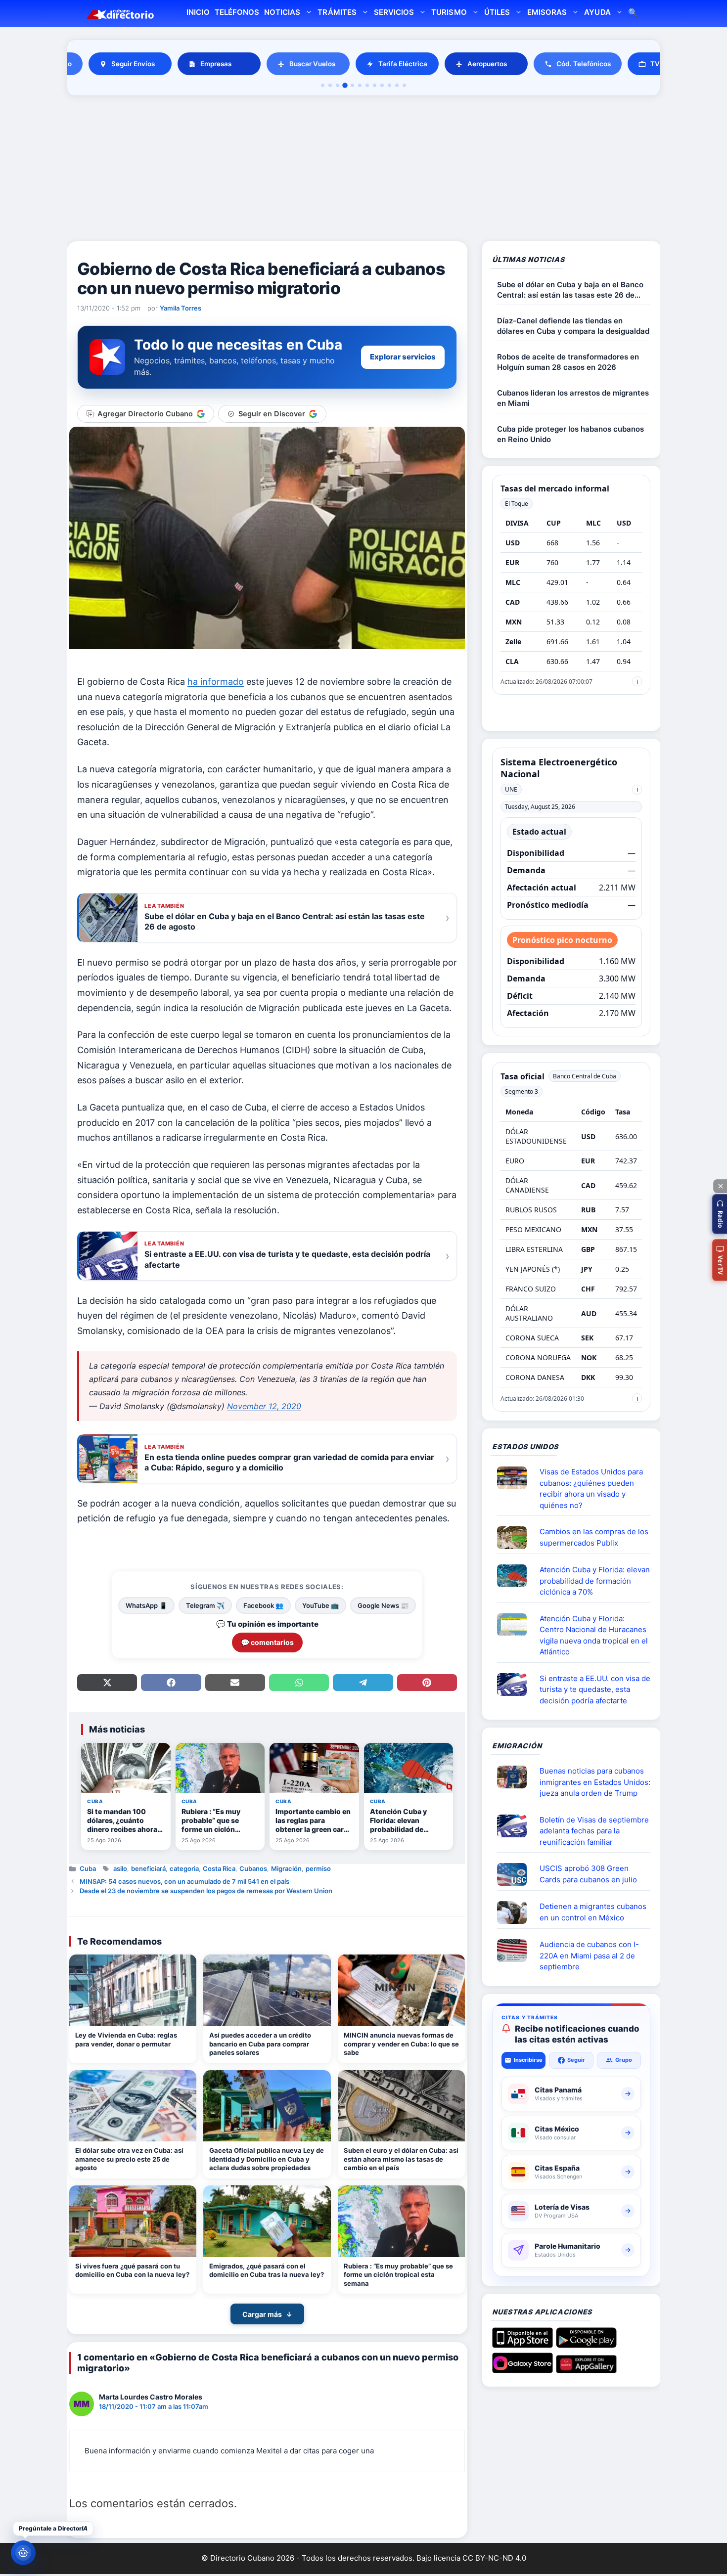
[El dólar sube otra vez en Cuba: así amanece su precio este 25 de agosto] (133, 2106)
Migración (286, 1868)
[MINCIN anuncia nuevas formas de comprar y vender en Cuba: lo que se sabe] (401, 1990)
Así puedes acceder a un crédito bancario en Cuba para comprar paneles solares (260, 2044)
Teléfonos (237, 12)
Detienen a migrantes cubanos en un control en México (593, 1912)
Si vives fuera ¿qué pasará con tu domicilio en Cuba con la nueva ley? (132, 2270)
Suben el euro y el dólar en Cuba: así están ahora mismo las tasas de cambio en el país (401, 2159)
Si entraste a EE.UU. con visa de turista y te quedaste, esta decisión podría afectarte (595, 1689)
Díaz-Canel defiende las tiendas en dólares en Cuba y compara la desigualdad (573, 326)
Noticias (282, 12)
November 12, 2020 (264, 1406)
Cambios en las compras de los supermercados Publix (594, 1537)
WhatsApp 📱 (146, 1605)
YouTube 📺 (320, 1605)
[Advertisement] (363, 170)
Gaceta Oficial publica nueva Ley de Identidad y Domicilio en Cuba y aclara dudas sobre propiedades (267, 2159)
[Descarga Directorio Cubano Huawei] (586, 2369)
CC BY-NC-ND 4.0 (494, 2558)
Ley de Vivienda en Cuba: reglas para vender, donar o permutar (126, 2040)
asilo (120, 1868)
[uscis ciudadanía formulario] (516, 1951)
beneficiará (148, 1868)
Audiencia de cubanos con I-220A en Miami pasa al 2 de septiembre (589, 1955)
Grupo (624, 2060)
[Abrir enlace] (516, 1478)
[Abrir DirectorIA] (23, 2553)
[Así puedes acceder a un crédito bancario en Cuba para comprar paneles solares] (267, 1990)
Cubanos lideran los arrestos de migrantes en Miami (573, 398)
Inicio (198, 12)
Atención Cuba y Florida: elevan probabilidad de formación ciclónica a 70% (595, 1581)
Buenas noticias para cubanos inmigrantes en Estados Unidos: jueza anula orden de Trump (595, 1782)
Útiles (497, 12)
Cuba (88, 1868)
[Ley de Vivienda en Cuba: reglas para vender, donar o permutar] (133, 1990)
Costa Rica (219, 1868)
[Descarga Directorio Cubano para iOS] (523, 2344)
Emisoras (547, 12)
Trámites (337, 12)
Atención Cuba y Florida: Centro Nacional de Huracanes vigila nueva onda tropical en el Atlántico (594, 1635)
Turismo (449, 12)
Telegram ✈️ (205, 1605)
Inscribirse (528, 2060)
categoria (184, 1868)
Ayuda (597, 12)
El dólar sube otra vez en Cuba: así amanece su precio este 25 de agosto (129, 2159)
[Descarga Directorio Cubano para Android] (586, 2344)
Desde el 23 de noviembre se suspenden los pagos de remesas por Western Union (206, 1891)
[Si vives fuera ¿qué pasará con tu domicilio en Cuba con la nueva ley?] (133, 2221)
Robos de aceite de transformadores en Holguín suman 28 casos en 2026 (568, 362)
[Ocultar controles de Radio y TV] (720, 1186)
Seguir (576, 2060)
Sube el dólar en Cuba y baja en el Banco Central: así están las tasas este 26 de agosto (570, 290)
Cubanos (253, 1868)
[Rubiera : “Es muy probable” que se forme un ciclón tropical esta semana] (401, 2221)
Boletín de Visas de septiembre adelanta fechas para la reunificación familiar (594, 1831)
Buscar (633, 14)
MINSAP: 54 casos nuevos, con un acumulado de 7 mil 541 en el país (184, 1881)
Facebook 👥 (263, 1605)
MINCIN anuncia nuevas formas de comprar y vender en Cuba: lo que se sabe (401, 2044)
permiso (318, 1868)
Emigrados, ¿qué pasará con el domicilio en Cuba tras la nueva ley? (267, 2270)
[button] (720, 1214)
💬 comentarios (267, 1642)
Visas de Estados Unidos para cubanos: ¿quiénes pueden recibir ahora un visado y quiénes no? (591, 1488)
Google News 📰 (383, 1605)
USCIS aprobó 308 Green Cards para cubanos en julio (588, 1874)
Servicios (394, 12)
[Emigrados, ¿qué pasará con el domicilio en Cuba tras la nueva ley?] (267, 2221)
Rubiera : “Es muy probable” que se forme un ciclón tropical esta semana (398, 2275)
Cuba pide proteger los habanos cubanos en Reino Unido (570, 434)
